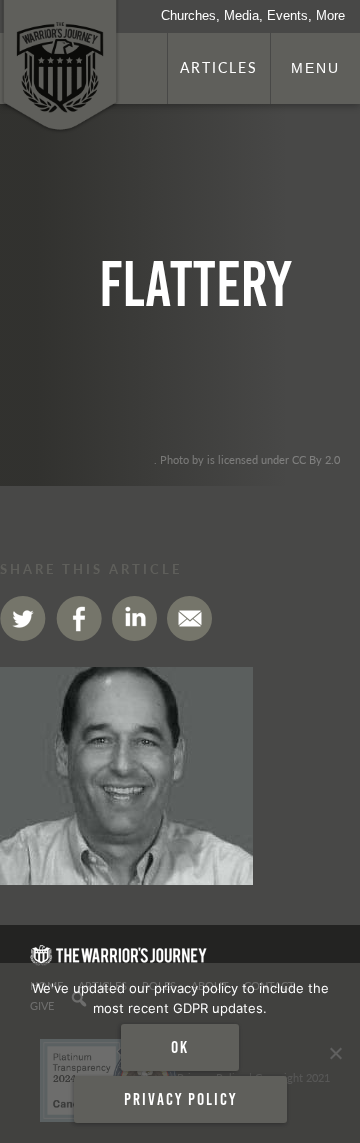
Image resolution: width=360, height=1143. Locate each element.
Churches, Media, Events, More (253, 15)
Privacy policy (180, 1099)
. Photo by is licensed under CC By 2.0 (247, 459)
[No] (335, 1053)
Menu (315, 68)
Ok (180, 1047)
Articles (219, 67)
